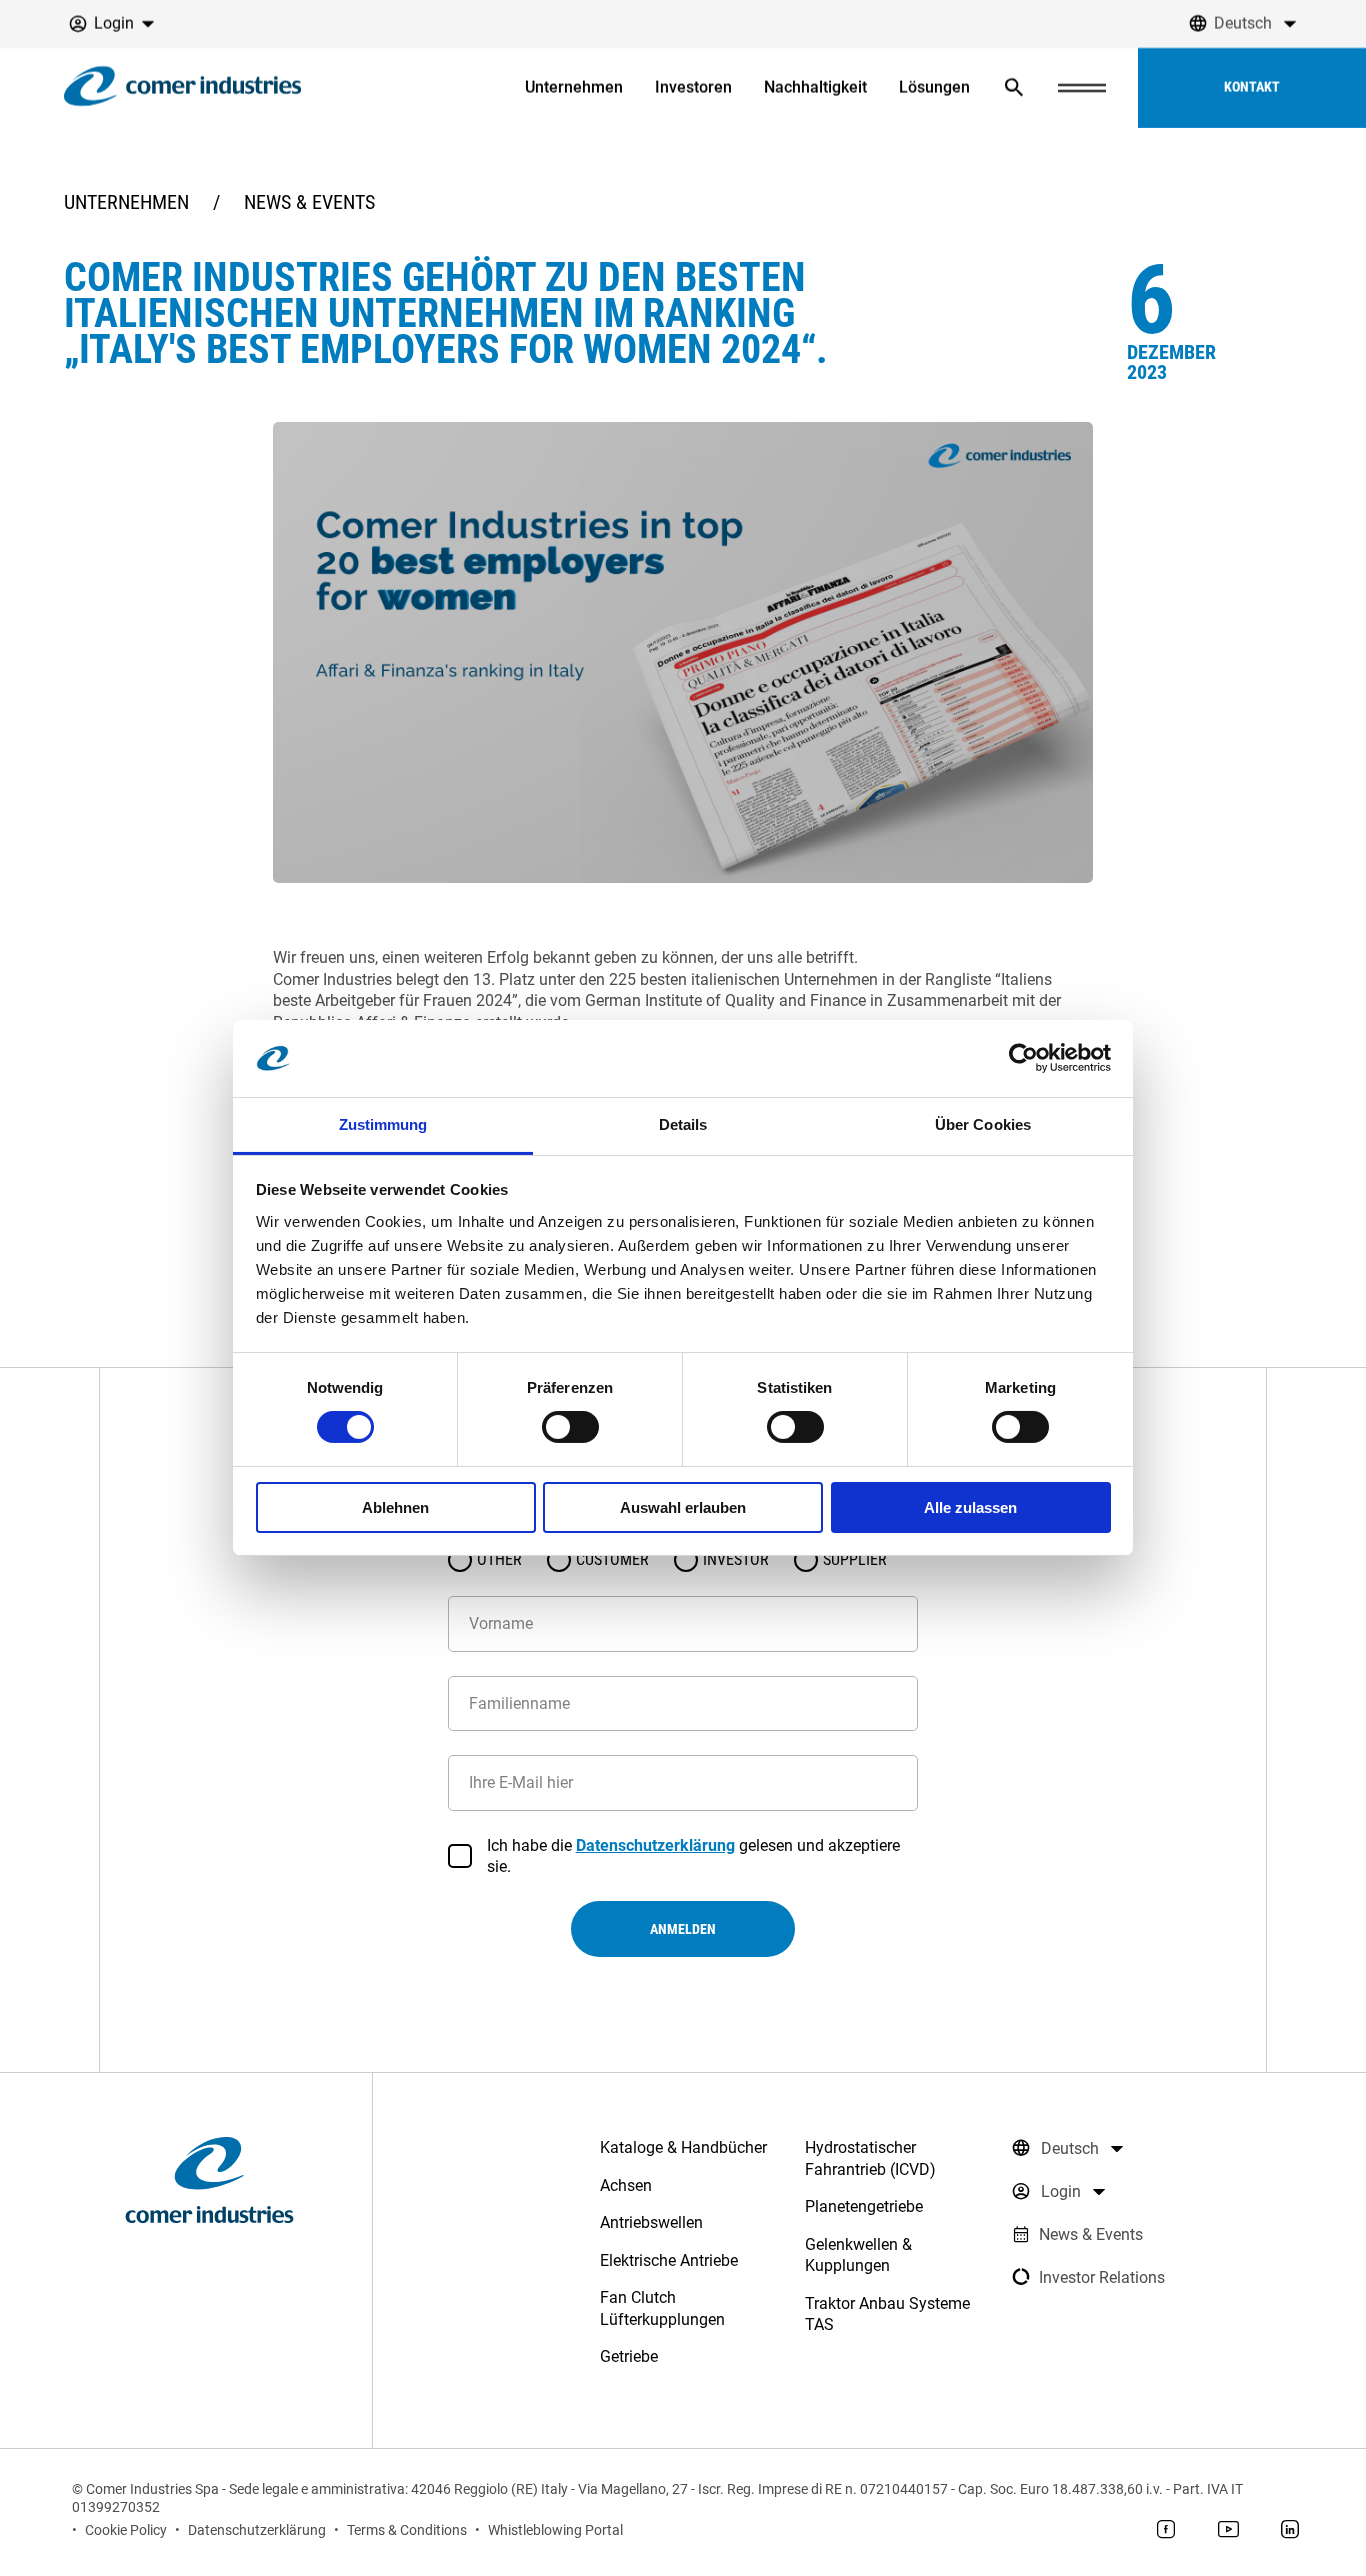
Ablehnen (395, 1507)
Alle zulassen (970, 1507)
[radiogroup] (683, 1560)
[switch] (570, 1427)
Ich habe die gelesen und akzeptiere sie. (693, 1856)
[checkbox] (460, 1856)
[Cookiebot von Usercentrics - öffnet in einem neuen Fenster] (1023, 1058)
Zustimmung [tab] (383, 1124)
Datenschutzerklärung (655, 1845)
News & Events (309, 202)
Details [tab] (683, 1124)
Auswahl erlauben (683, 1507)
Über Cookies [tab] (983, 1124)
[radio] (460, 1560)
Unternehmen (126, 202)
